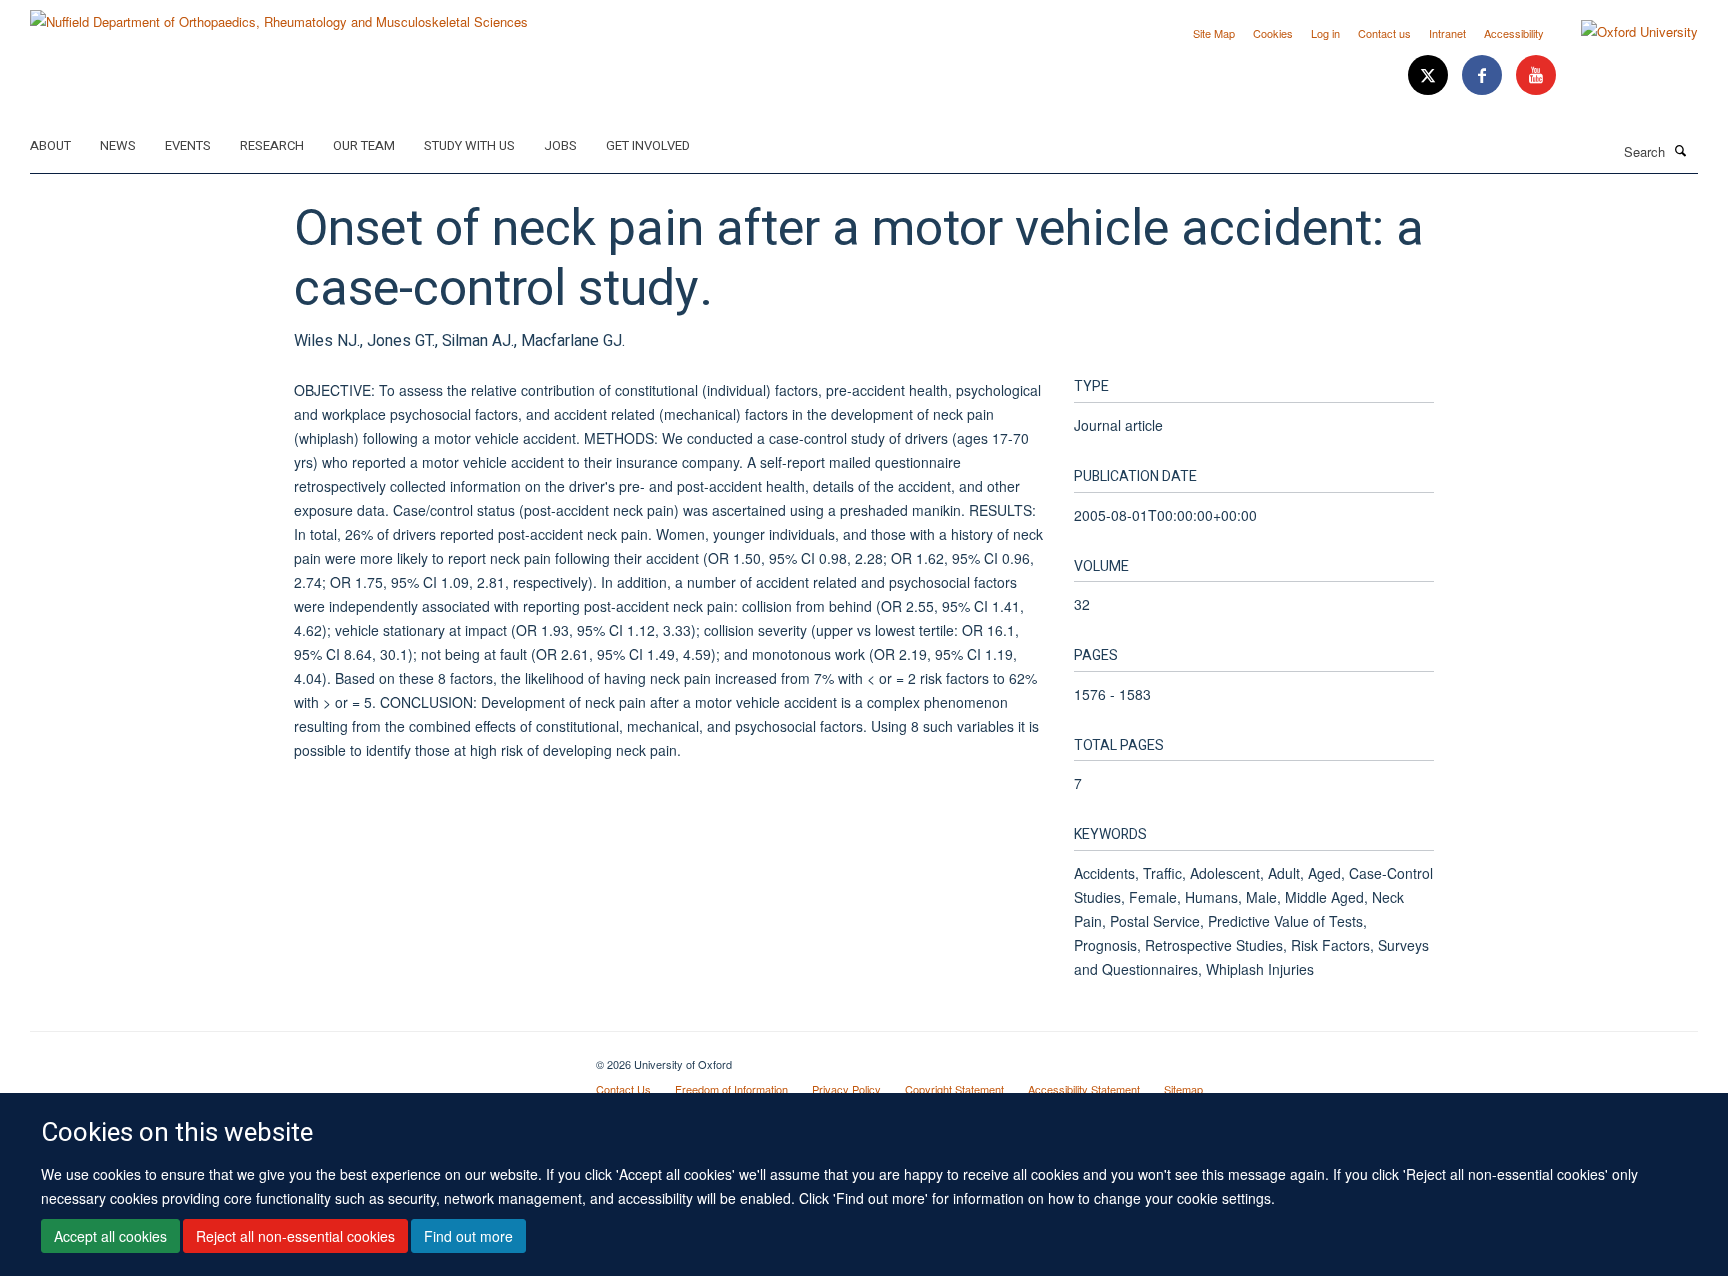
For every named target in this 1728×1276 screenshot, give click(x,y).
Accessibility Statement (1084, 1089)
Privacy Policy (846, 1089)
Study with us (469, 145)
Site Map (1214, 33)
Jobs (560, 145)
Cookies (1273, 33)
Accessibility (1514, 33)
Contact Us (623, 1089)
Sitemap (1183, 1089)
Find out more (468, 1237)
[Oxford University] (1624, 32)
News (118, 145)
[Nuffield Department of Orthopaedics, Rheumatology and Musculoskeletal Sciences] (279, 14)
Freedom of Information (731, 1089)
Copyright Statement (954, 1089)
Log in (1325, 33)
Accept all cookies (110, 1237)
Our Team (364, 145)
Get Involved (648, 145)
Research (272, 145)
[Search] (1681, 150)
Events (188, 145)
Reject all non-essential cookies (295, 1237)
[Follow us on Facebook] (1484, 75)
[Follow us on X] (1430, 75)
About (50, 145)
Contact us (1384, 33)
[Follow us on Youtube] (1536, 75)
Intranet (1447, 33)
